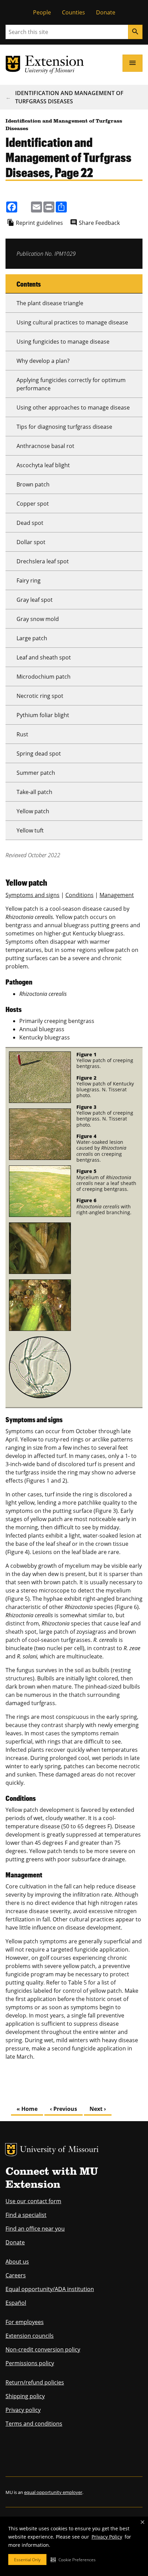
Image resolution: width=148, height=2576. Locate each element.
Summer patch (36, 773)
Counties (73, 12)
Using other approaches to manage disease (73, 407)
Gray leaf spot (35, 600)
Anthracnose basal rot (45, 446)
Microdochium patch (44, 677)
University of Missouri (59, 2150)
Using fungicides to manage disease (63, 342)
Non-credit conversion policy (43, 2349)
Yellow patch (33, 811)
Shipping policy (25, 2396)
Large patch (32, 638)
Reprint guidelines (39, 223)
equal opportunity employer (53, 2492)
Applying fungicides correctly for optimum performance (71, 384)
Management (117, 895)
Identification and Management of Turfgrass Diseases (69, 97)
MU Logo (11, 2150)
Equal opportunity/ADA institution (50, 2289)
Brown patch (33, 484)
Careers (16, 2275)
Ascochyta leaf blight (43, 465)
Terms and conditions (34, 2424)
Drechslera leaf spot (43, 561)
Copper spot (33, 504)
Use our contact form (33, 2201)
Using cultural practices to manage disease (72, 322)
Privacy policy (23, 2410)
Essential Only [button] (27, 2560)
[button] (73, 2560)
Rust (22, 734)
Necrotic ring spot (40, 696)
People (42, 12)
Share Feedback (99, 223)
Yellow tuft (30, 830)
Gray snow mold (38, 619)
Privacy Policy (107, 2537)
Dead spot (30, 523)
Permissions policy (30, 2363)
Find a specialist (26, 2215)
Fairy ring (29, 580)
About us (17, 2262)
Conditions (80, 895)
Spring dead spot (39, 754)
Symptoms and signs (33, 895)
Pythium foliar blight (43, 715)
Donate (106, 12)
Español (16, 2303)
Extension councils (30, 2336)
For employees (25, 2322)
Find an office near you (35, 2229)
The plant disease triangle (50, 303)
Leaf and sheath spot (44, 657)
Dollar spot (31, 542)
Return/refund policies (35, 2382)
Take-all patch (34, 792)
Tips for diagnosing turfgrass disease (64, 427)
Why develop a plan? (43, 361)
